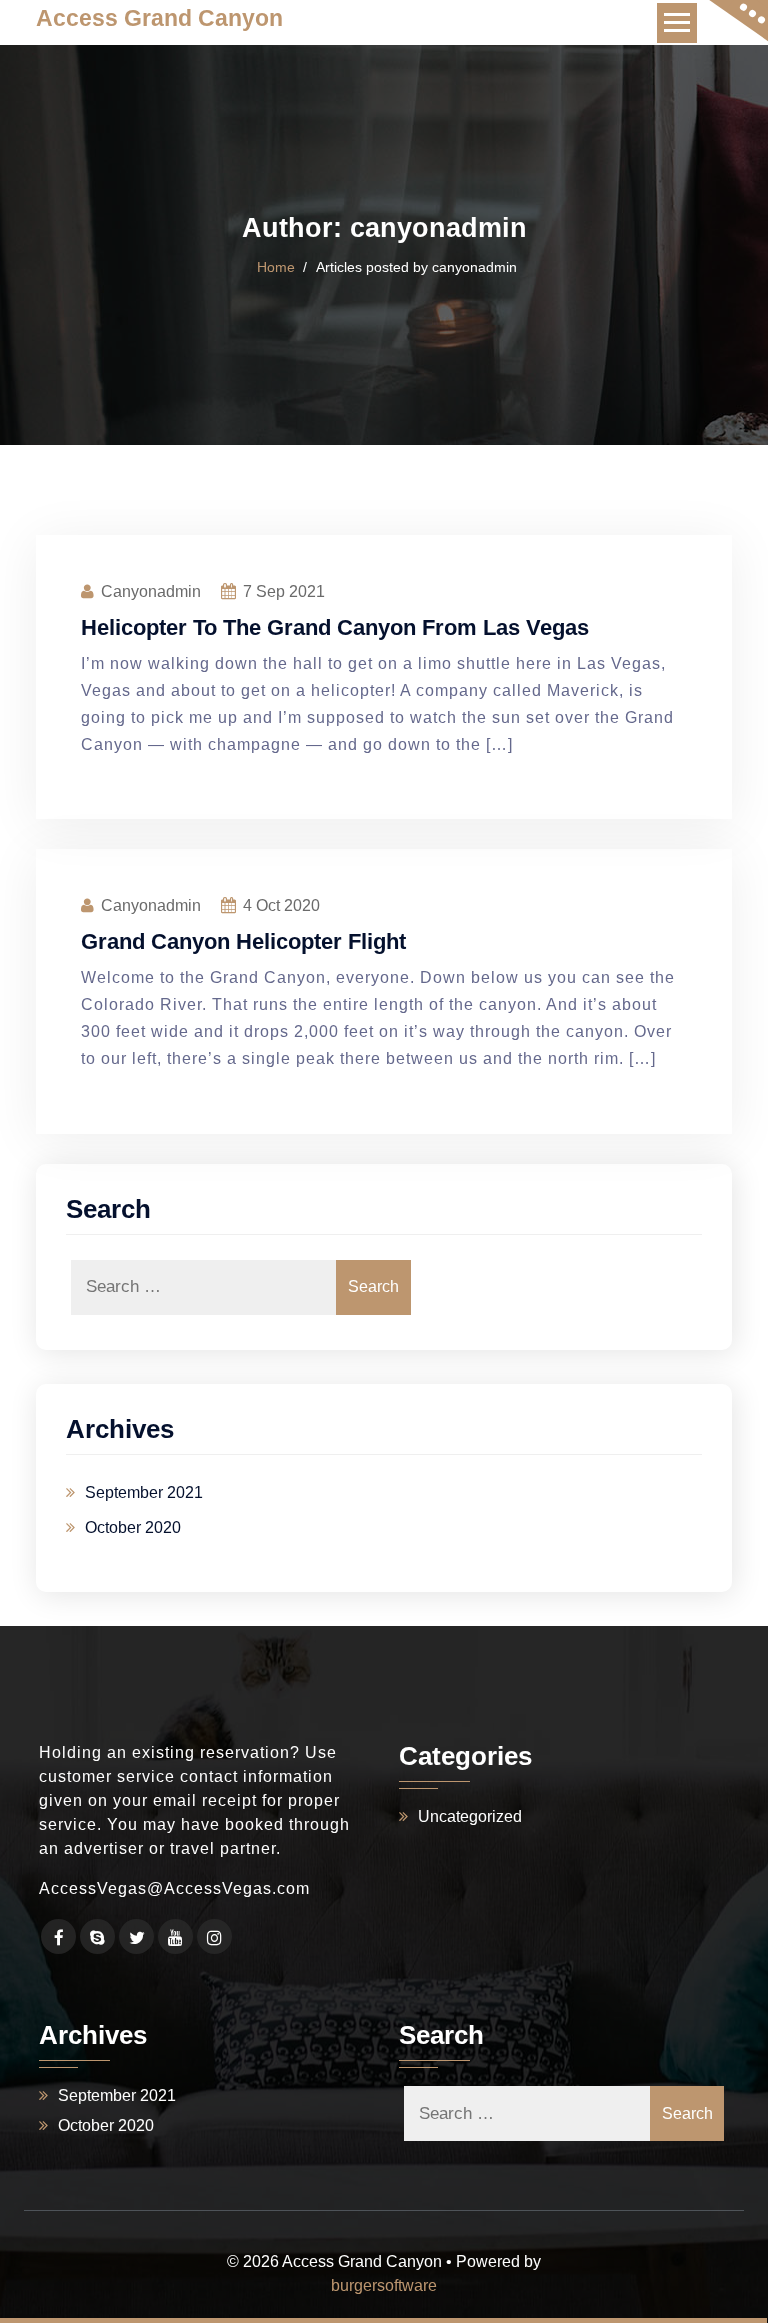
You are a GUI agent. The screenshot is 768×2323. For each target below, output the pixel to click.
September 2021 (144, 1492)
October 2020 (133, 1527)
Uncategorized (470, 1816)
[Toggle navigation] (677, 23)
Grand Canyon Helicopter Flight (243, 941)
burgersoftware (384, 2285)
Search (373, 1286)
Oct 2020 (281, 905)
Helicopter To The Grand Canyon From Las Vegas (335, 627)
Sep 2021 (284, 591)
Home (276, 266)
